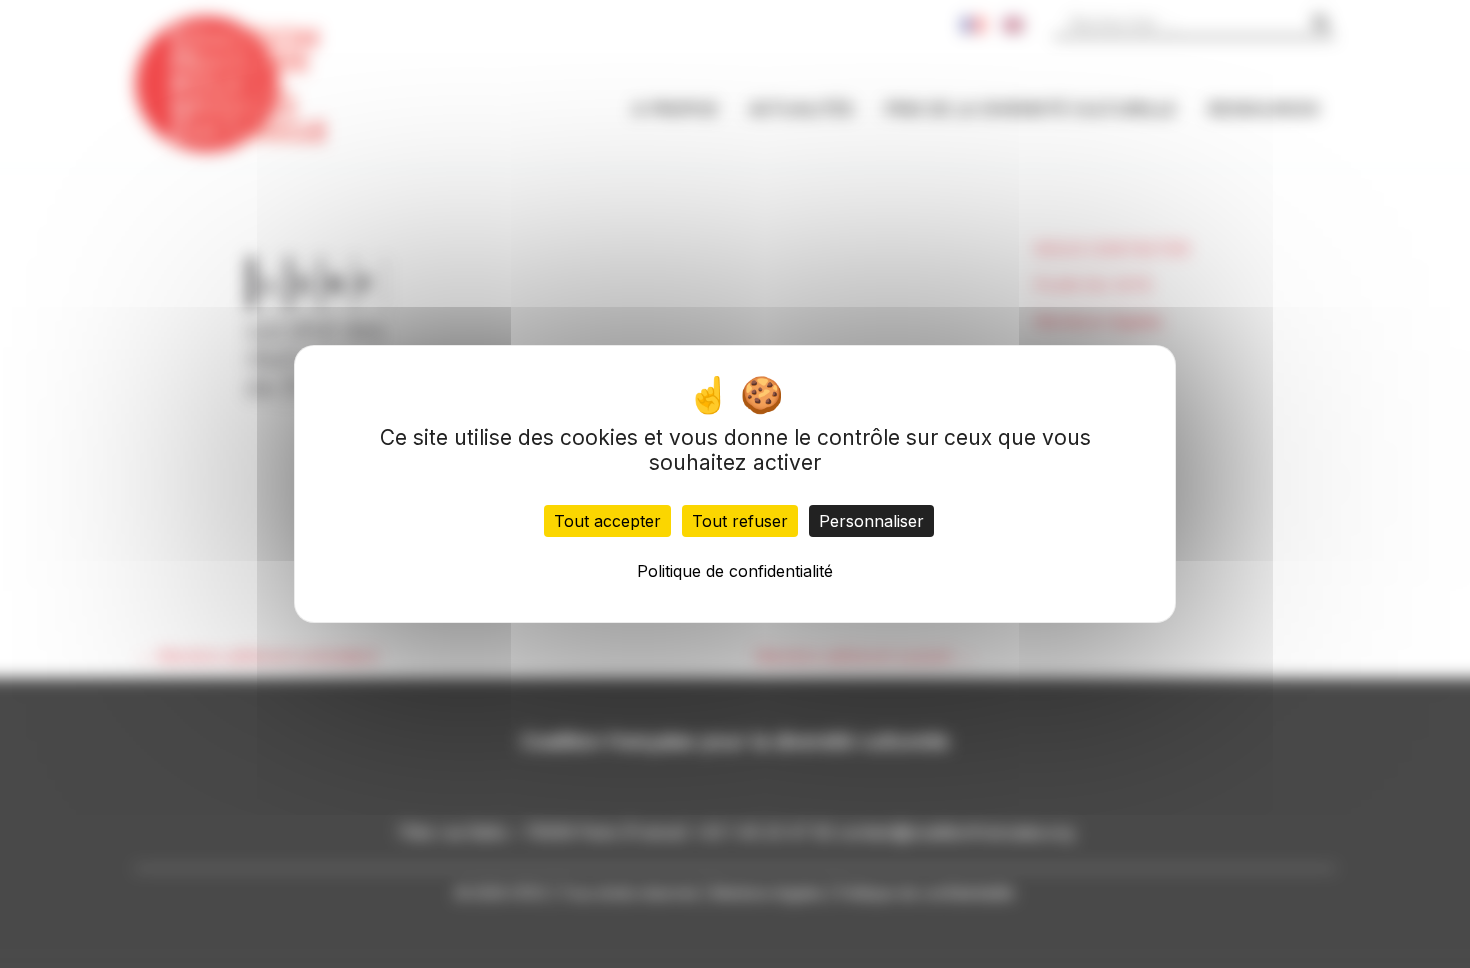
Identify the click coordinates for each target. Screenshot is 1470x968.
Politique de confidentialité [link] (735, 571)
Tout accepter (607, 521)
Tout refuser (740, 521)
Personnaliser (871, 521)
